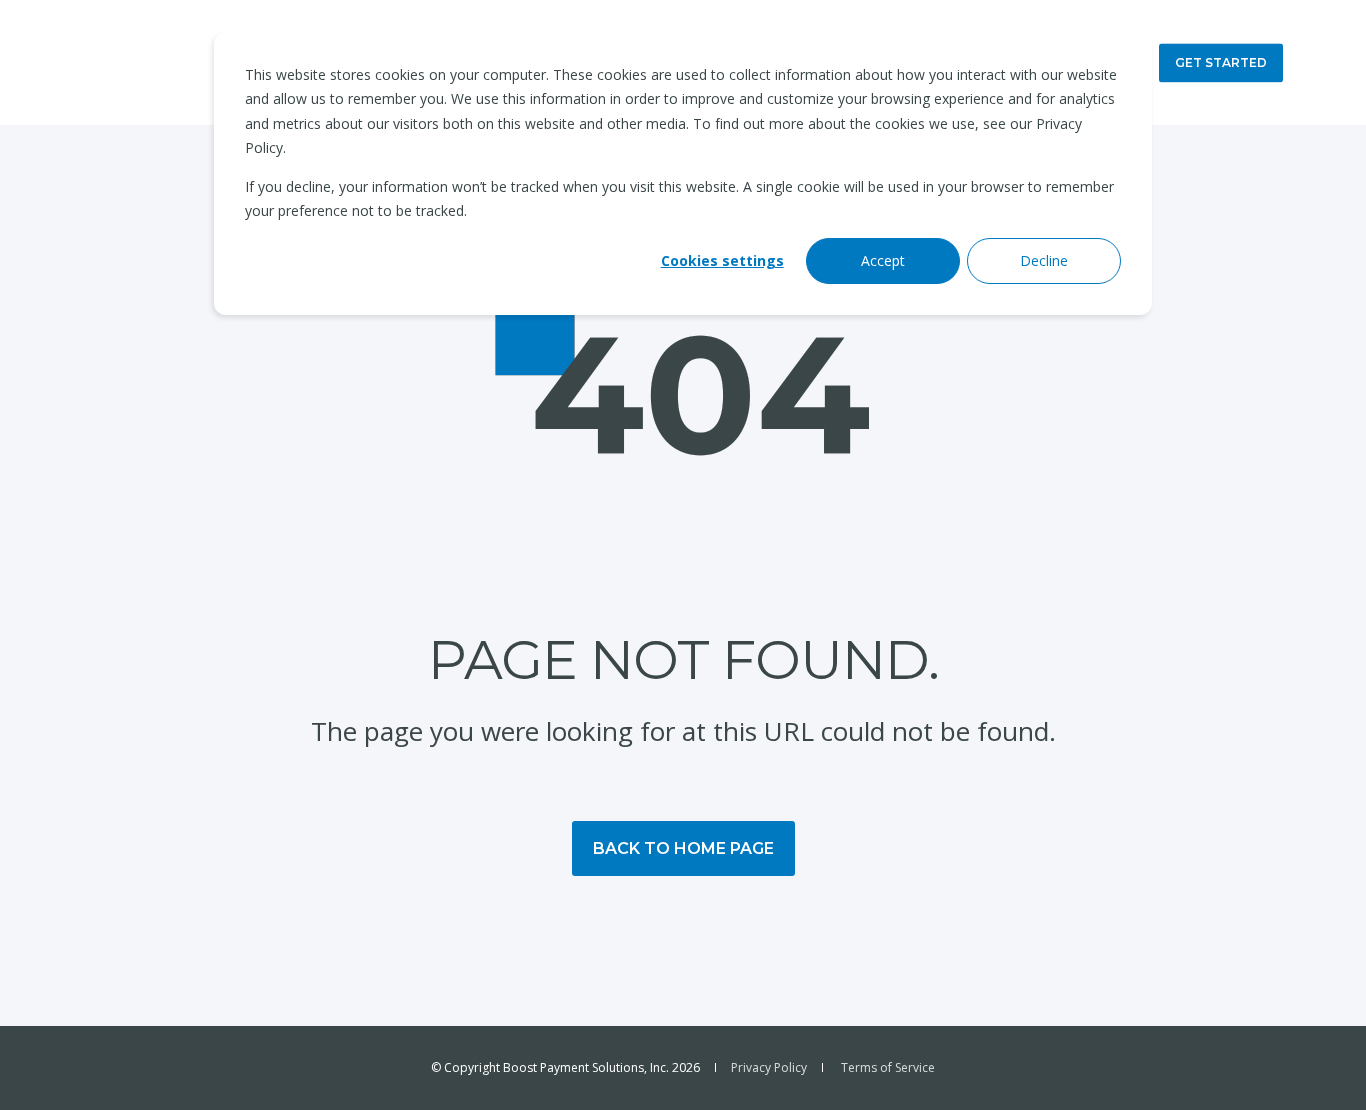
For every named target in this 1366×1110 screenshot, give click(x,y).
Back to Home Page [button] (683, 848)
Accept (883, 260)
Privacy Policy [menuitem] (769, 1068)
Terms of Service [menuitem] (888, 1068)
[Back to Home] (140, 62)
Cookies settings (722, 260)
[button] (1316, 1060)
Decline (1044, 260)
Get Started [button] (1221, 62)
